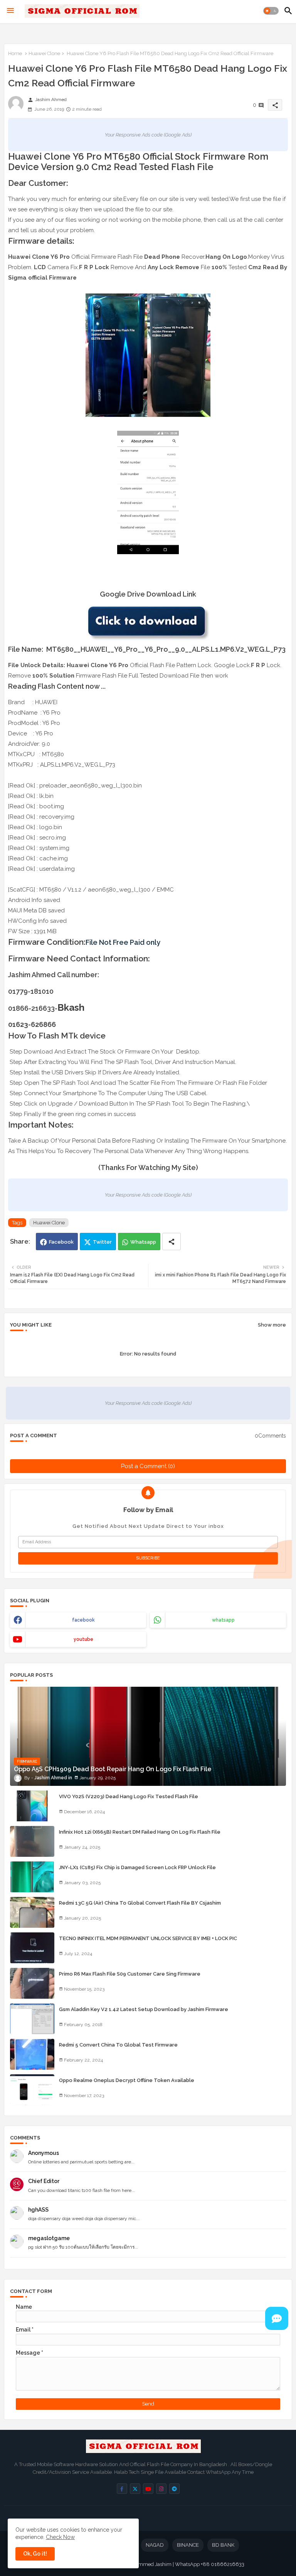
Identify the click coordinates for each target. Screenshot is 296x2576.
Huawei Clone (44, 53)
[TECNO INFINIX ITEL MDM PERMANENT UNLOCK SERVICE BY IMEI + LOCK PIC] (32, 1948)
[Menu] (10, 11)
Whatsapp (143, 1242)
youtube (83, 1639)
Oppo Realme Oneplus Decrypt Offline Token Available (127, 2080)
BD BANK (223, 2545)
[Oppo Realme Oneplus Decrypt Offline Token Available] (32, 2090)
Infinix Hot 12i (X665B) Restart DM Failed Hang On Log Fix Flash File (140, 1832)
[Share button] (172, 1242)
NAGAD (155, 2545)
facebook (83, 1620)
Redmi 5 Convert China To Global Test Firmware (118, 2045)
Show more (272, 1325)
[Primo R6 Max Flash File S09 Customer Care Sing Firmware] (32, 1983)
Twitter (102, 1242)
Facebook (61, 1242)
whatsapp (223, 1620)
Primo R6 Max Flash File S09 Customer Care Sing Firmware (130, 1974)
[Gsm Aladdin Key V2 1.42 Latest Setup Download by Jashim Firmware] (32, 2019)
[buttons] (122, 2489)
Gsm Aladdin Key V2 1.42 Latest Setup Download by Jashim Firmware (144, 2009)
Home (15, 53)
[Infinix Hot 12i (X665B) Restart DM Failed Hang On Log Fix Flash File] (32, 1841)
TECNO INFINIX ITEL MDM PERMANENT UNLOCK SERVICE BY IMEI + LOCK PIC (148, 1938)
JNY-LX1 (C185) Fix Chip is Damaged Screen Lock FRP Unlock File (137, 1867)
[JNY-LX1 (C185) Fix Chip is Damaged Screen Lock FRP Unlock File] (32, 1877)
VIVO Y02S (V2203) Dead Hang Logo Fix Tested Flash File (129, 1796)
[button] (271, 11)
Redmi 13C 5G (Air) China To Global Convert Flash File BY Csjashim (140, 1903)
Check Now (60, 2537)
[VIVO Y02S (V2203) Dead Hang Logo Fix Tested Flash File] (32, 1806)
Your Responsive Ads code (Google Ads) (148, 135)
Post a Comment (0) (148, 1466)
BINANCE (188, 2545)
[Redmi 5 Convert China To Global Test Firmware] (32, 2054)
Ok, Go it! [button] (35, 2554)
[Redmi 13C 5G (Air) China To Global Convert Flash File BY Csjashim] (32, 1912)
